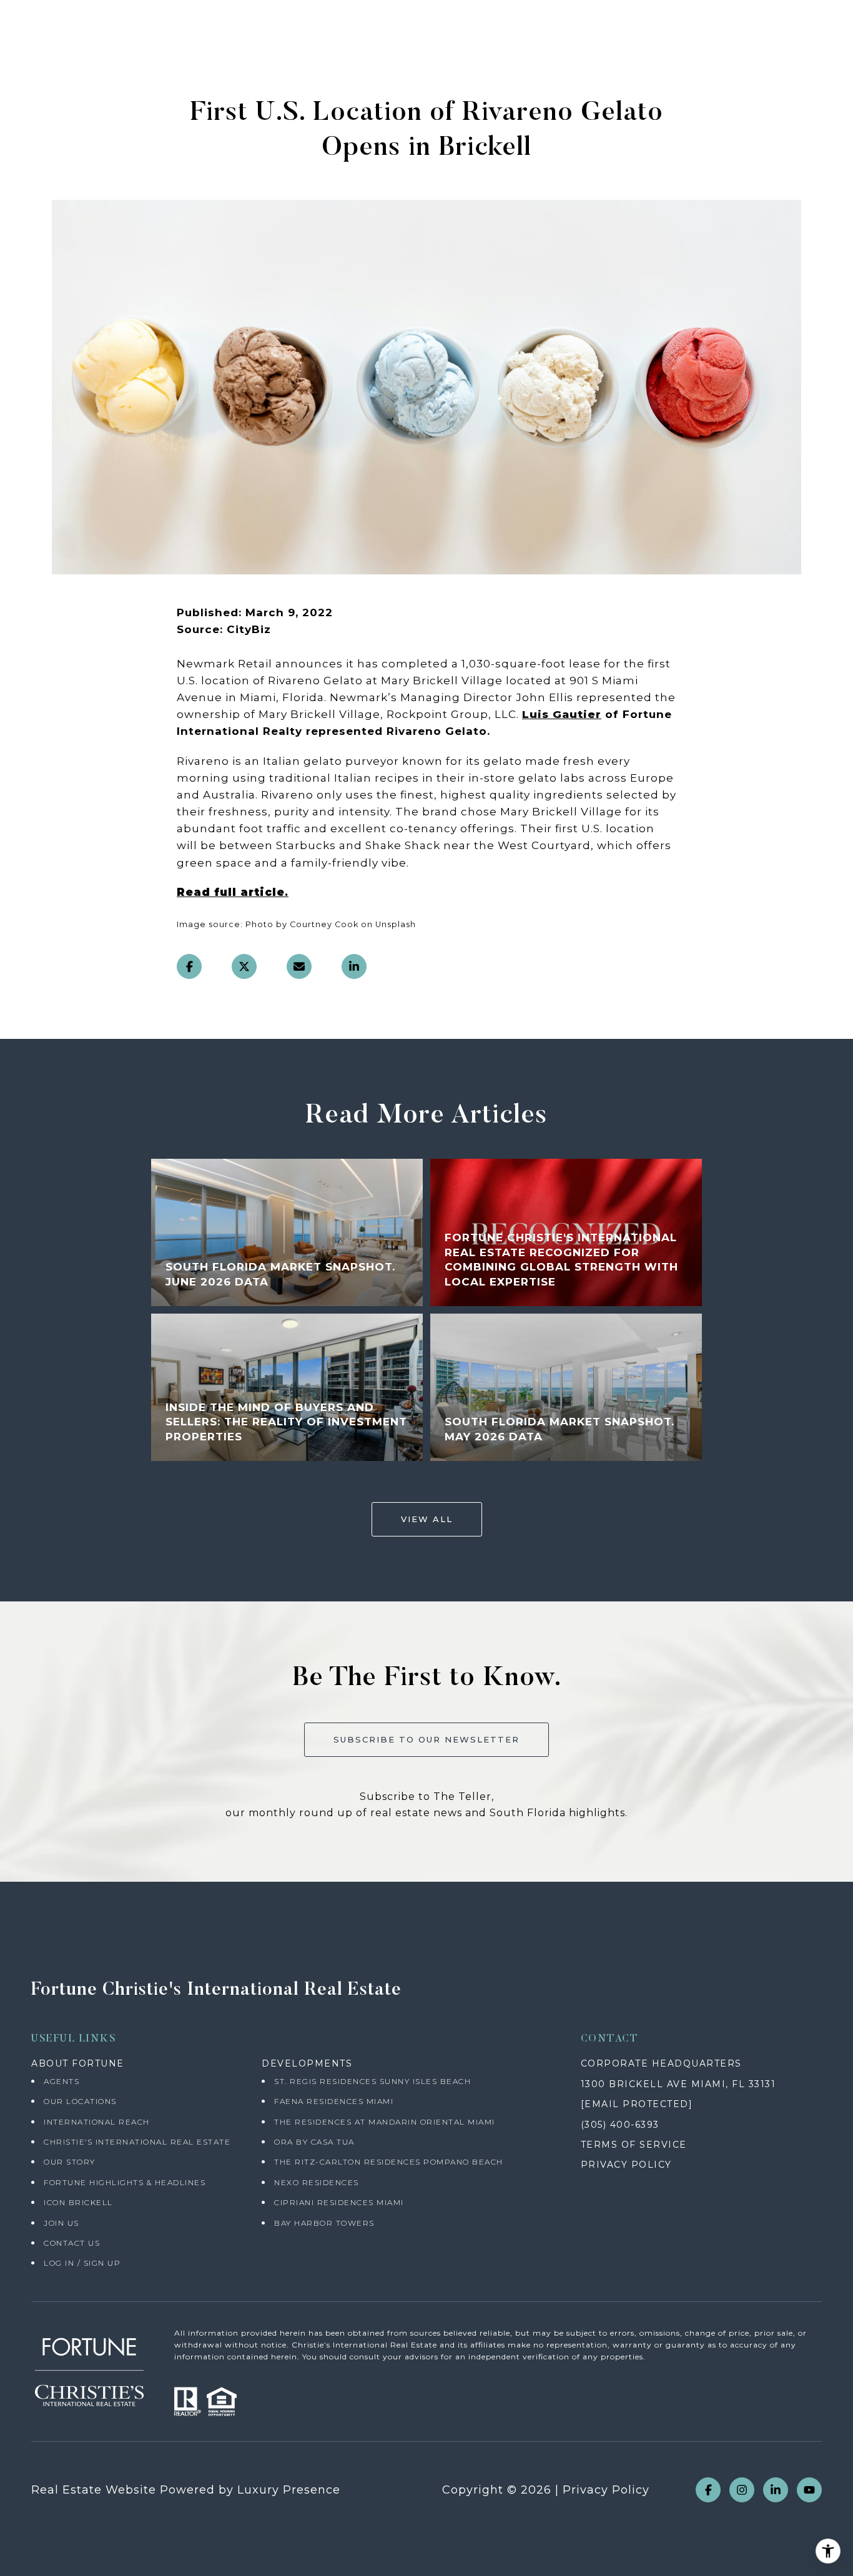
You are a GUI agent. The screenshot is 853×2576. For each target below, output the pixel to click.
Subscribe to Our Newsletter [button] (426, 1739)
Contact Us (72, 2243)
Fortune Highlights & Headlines (125, 2182)
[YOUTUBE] (809, 2490)
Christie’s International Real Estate (137, 2142)
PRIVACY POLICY (626, 2165)
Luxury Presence (289, 2490)
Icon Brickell (78, 2202)
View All (427, 1519)
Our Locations (80, 2101)
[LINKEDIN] (776, 2490)
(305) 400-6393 (620, 2125)
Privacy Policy (606, 2490)
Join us (62, 2223)
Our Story (70, 2162)
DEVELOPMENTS (307, 2063)
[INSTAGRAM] (742, 2490)
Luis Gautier (562, 714)
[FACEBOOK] (708, 2490)
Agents (62, 2081)
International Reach (97, 2122)
